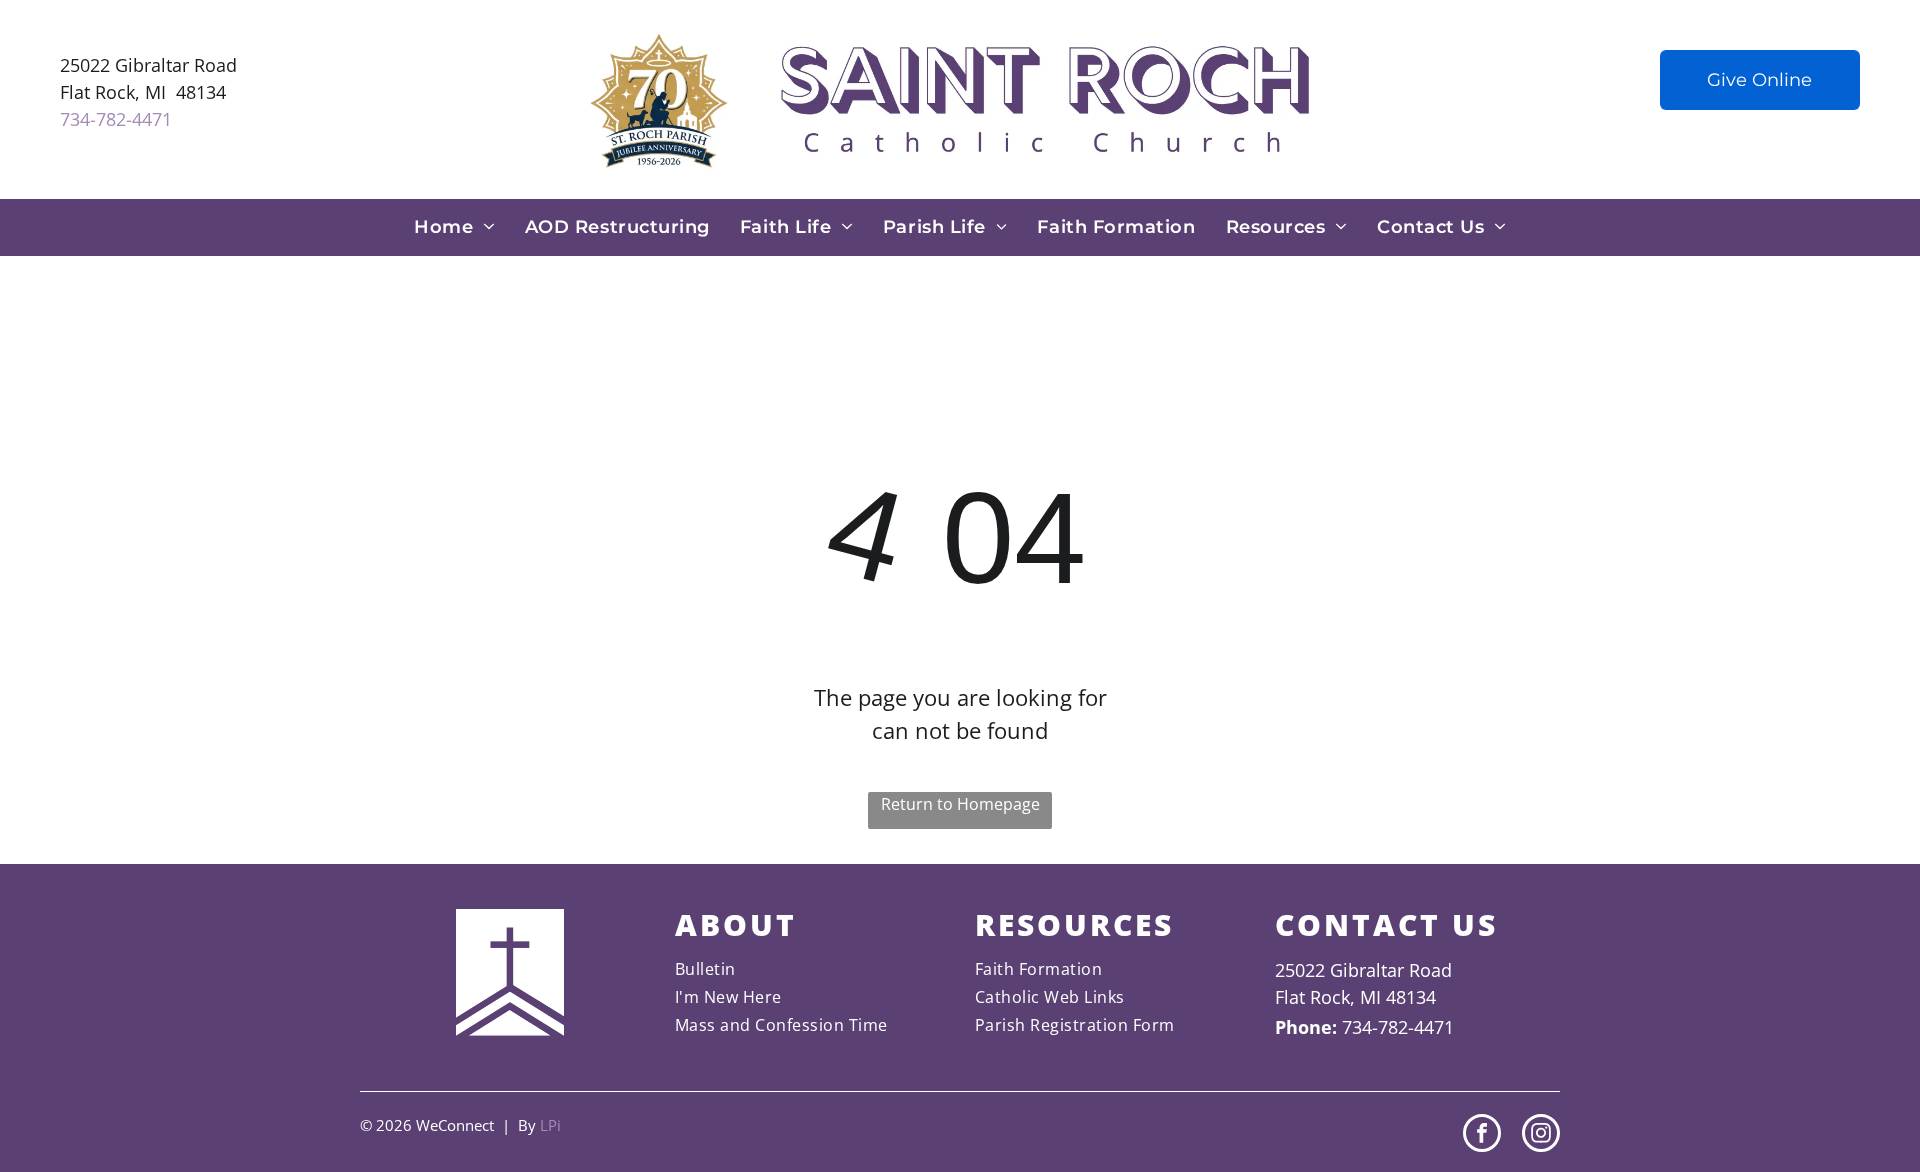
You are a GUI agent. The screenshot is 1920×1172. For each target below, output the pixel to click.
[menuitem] (454, 227)
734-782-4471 (116, 119)
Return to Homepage (960, 804)
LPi (550, 1125)
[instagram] (1541, 1135)
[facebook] (1482, 1135)
